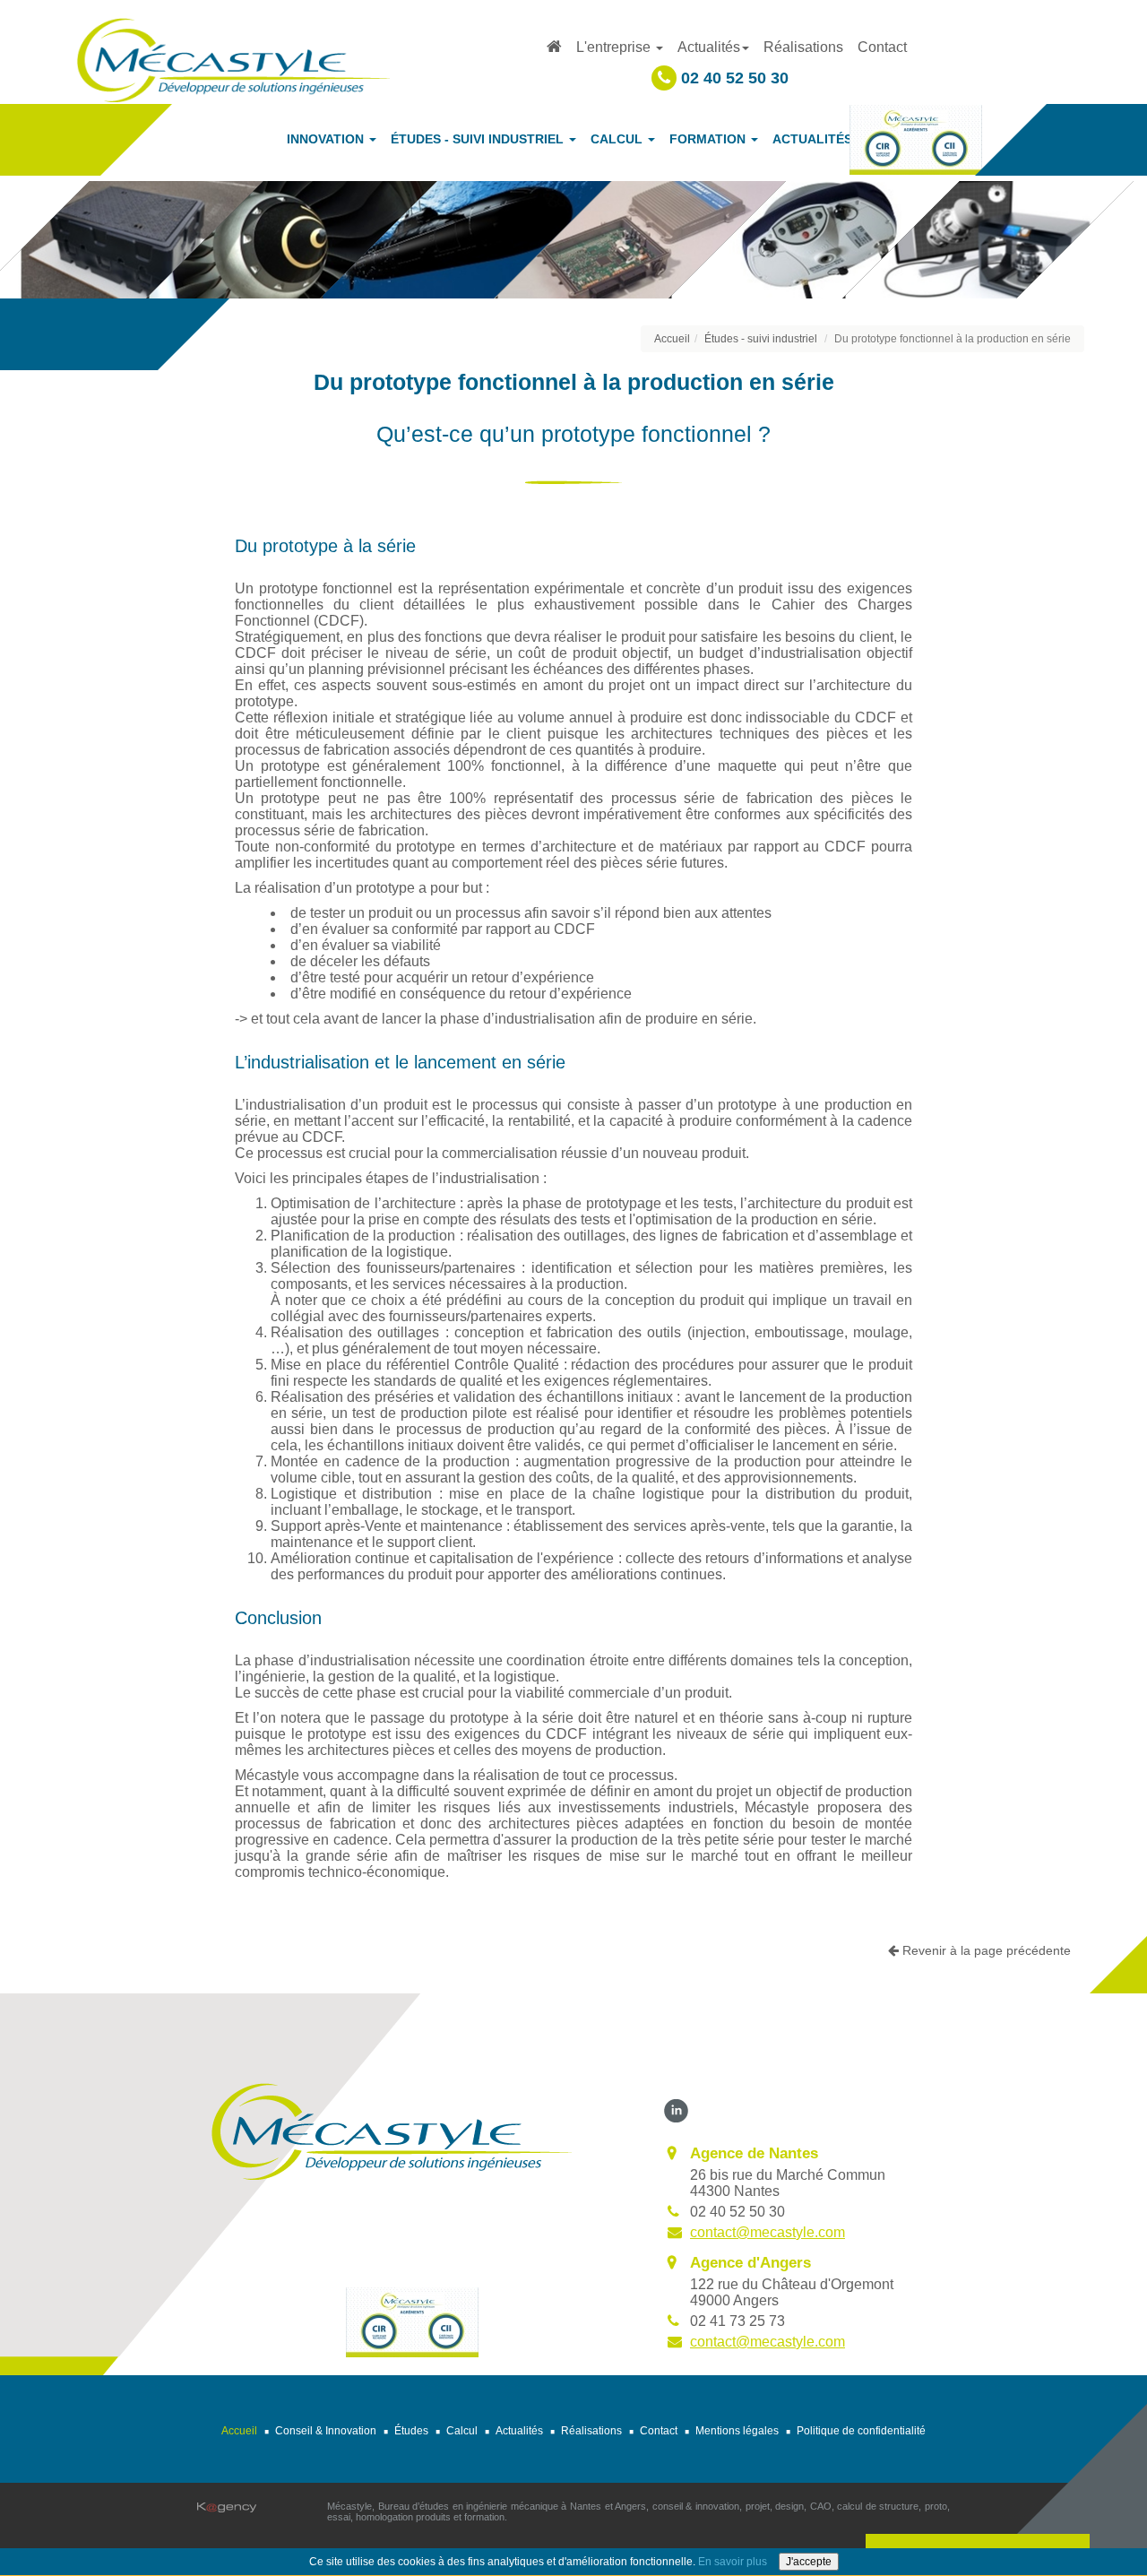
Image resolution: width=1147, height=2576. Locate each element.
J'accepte (809, 2562)
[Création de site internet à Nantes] (227, 2507)
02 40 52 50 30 (733, 78)
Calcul (462, 2431)
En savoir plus (733, 2562)
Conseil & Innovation (326, 2431)
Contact (882, 47)
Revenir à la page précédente (985, 1950)
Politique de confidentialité (861, 2431)
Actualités (519, 2431)
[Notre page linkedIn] (676, 2109)
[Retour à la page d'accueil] (233, 59)
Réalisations (803, 47)
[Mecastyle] (391, 2130)
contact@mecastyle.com (768, 2232)
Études (411, 2431)
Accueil (672, 339)
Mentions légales (737, 2431)
